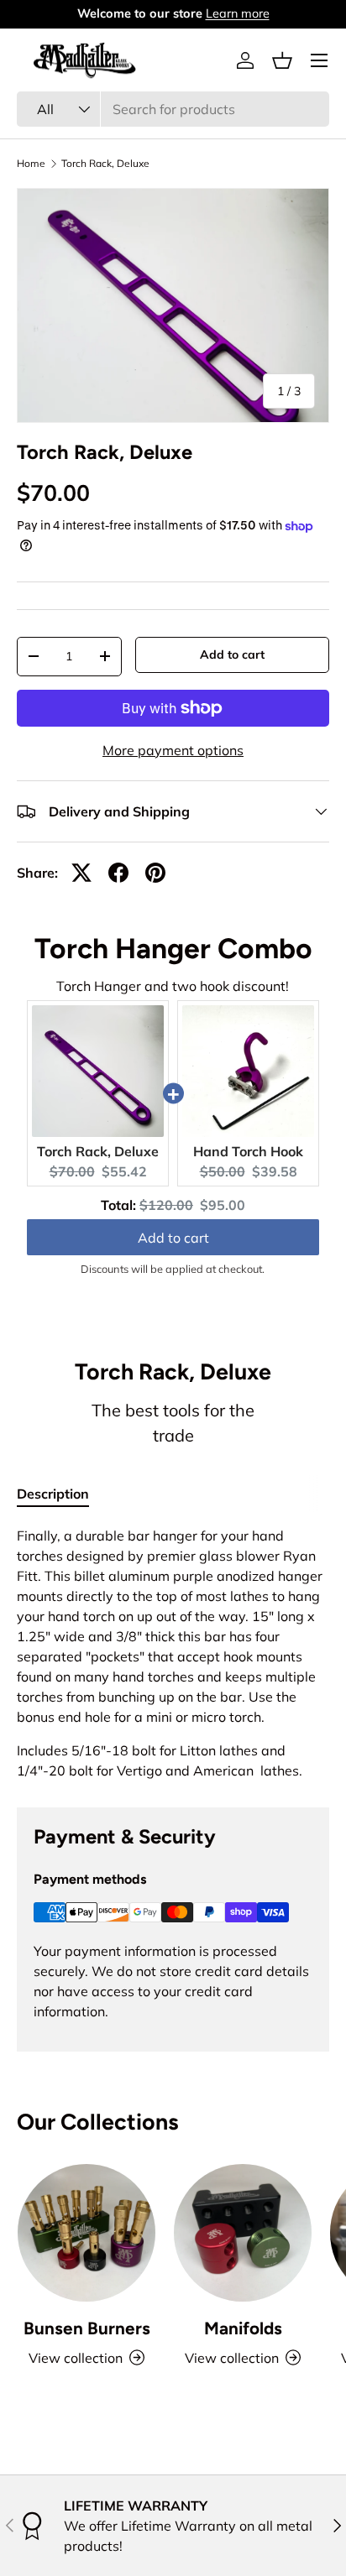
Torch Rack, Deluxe (105, 164)
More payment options (173, 750)
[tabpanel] (173, 1653)
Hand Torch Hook (248, 1151)
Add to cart (232, 654)
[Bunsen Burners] (86, 2233)
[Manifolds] (243, 2233)
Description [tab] (53, 1494)
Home (31, 164)
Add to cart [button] (173, 1238)
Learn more (238, 13)
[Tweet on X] (81, 873)
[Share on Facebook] (118, 873)
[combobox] (173, 109)
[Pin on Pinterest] (155, 873)
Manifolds (243, 2328)
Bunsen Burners (87, 2328)
